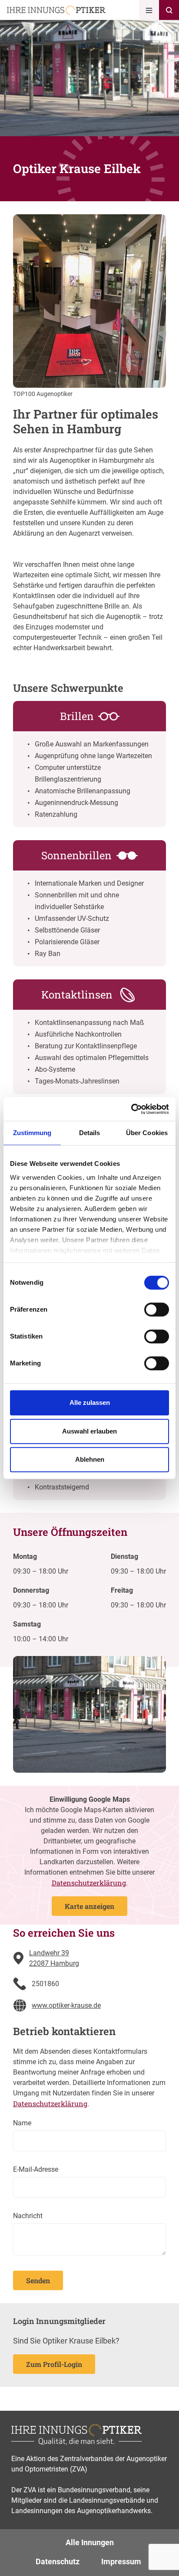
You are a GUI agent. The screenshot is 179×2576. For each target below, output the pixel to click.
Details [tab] (90, 1133)
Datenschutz (58, 2561)
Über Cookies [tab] (147, 1133)
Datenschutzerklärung (89, 1883)
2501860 (45, 1984)
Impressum (121, 2561)
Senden (38, 2280)
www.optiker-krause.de (66, 2005)
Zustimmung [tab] (32, 1133)
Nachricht (28, 2216)
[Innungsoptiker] (56, 10)
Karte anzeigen (89, 1906)
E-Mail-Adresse (36, 2169)
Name (22, 2123)
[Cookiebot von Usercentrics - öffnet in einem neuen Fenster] (131, 1109)
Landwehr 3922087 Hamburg (54, 1958)
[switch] (157, 1309)
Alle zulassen (90, 1403)
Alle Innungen (90, 2542)
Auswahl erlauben (89, 1431)
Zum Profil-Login (54, 2364)
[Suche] (169, 10)
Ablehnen (90, 1459)
